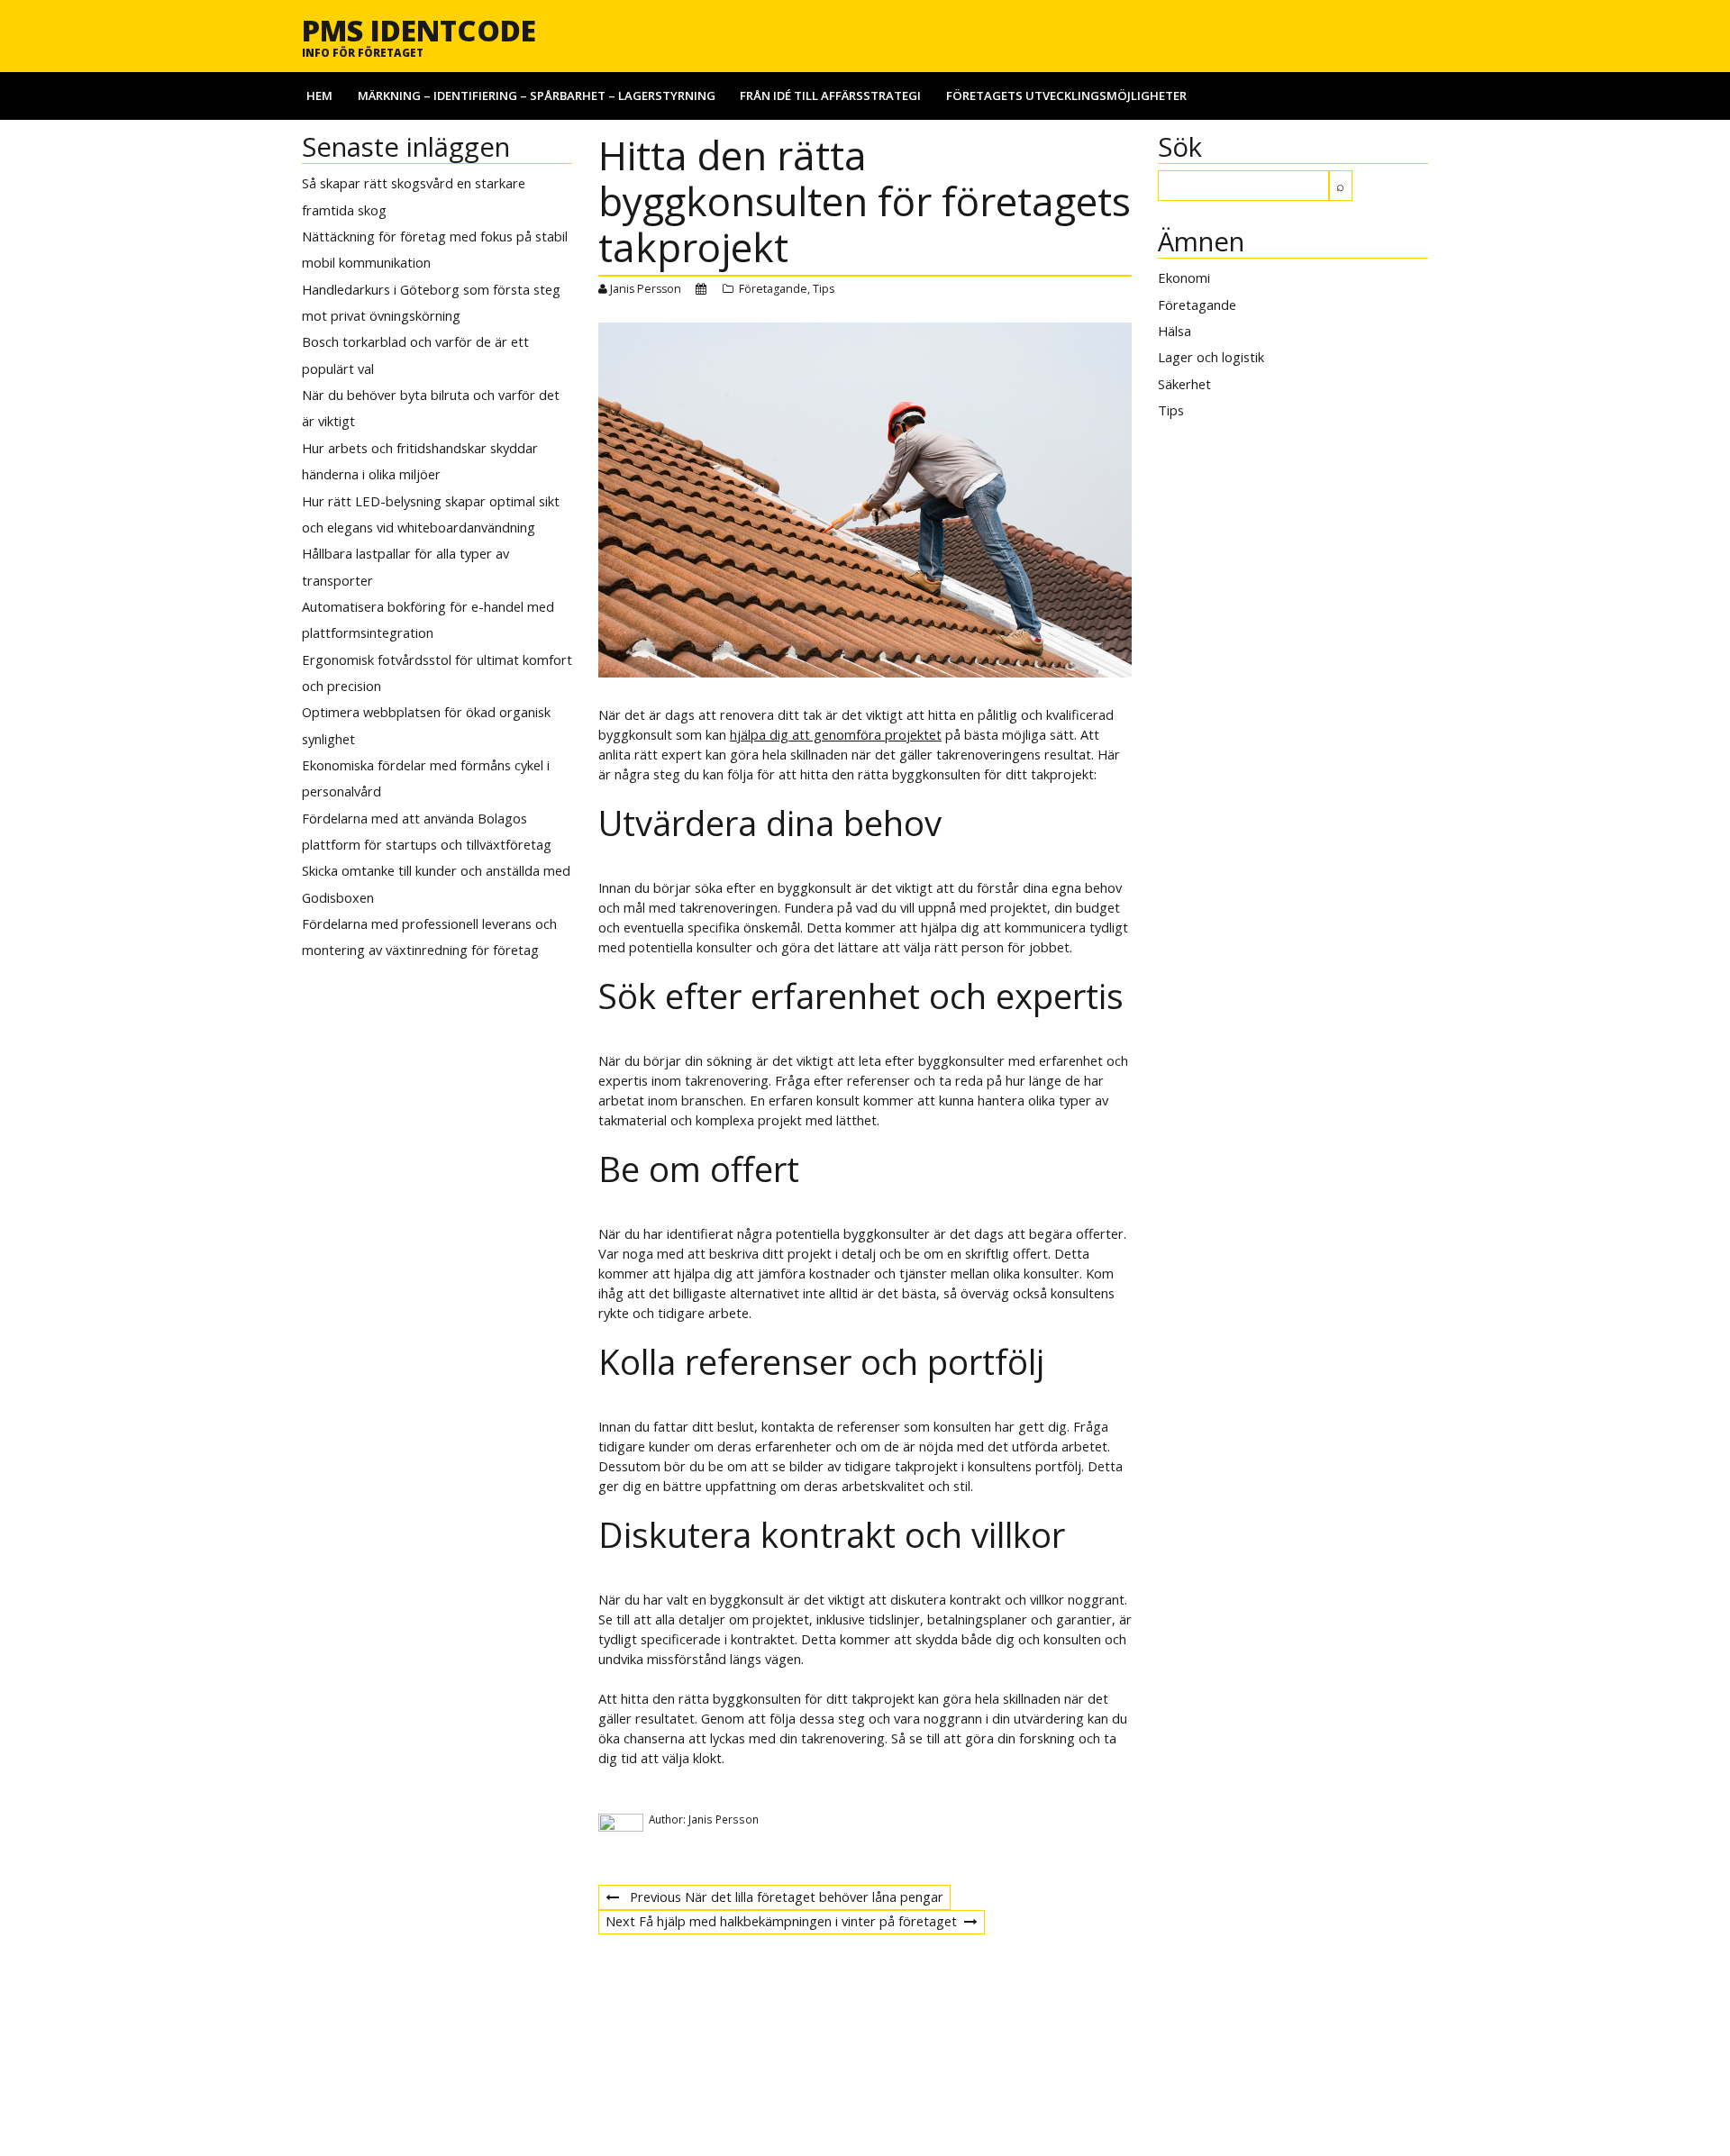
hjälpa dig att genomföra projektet (836, 734)
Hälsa (1175, 331)
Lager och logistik (1211, 357)
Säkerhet (1184, 384)
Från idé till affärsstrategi (830, 96)
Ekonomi (1184, 277)
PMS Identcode (419, 30)
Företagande (773, 289)
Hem (319, 96)
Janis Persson (646, 289)
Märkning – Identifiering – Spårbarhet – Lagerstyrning (537, 96)
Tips (824, 289)
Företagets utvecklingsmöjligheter (1066, 96)
